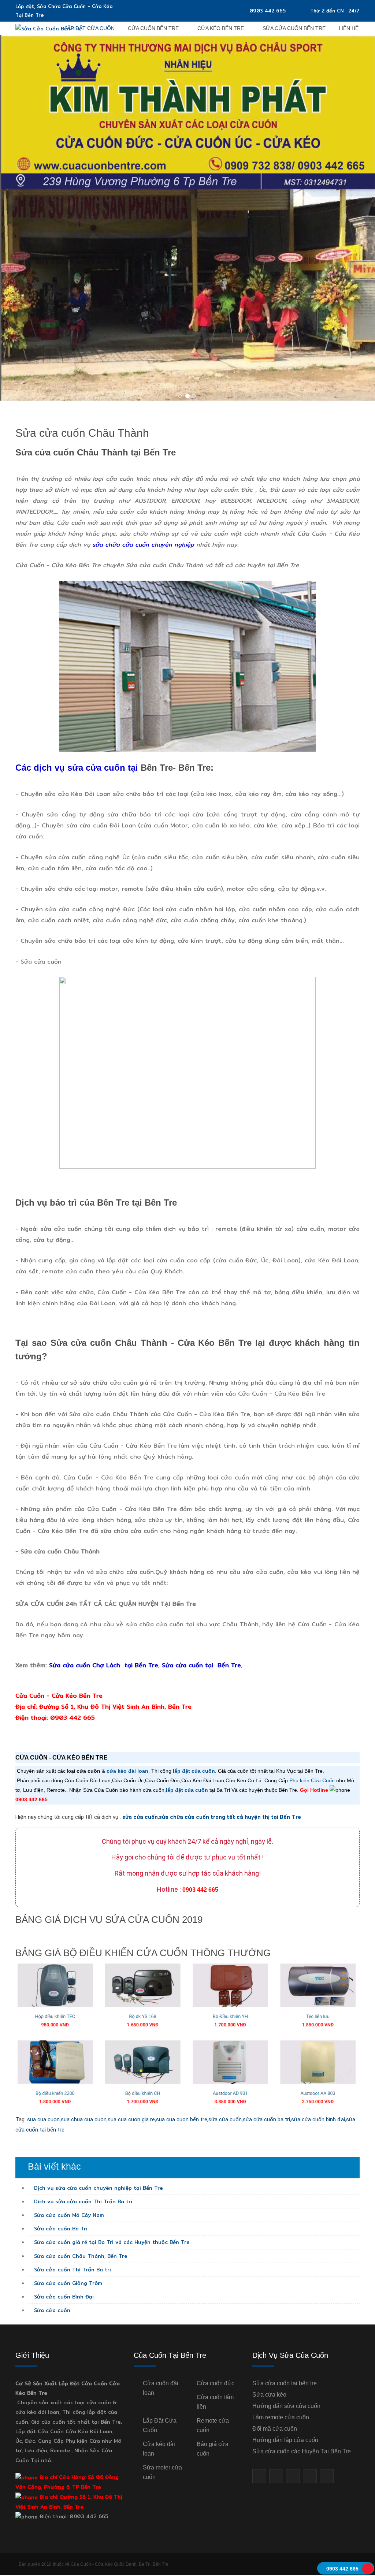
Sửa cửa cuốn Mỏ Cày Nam (68, 2215)
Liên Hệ (349, 28)
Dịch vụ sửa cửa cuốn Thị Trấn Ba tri (82, 2201)
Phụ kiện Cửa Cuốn (312, 1780)
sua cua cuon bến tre (182, 2119)
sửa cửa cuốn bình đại (318, 2119)
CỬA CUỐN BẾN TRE (153, 28)
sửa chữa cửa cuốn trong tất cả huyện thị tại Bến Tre (230, 1817)
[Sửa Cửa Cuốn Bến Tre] (48, 28)
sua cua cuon (43, 2119)
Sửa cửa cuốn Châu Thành (82, 433)
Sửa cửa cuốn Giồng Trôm (67, 2283)
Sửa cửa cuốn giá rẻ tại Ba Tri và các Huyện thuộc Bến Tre (111, 2242)
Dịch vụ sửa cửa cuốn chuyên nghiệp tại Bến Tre (98, 2188)
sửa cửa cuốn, (226, 2119)
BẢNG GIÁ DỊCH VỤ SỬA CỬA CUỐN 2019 (109, 1920)
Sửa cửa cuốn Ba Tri (60, 2229)
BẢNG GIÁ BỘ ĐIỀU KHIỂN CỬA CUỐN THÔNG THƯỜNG (143, 1953)
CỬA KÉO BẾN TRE (221, 28)
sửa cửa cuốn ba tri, (267, 2119)
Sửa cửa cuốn (51, 2310)
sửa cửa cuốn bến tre (294, 28)
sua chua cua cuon (84, 2119)
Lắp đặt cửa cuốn (90, 28)
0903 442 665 (268, 11)
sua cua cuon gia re (131, 2119)
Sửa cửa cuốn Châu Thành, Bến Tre (80, 2256)
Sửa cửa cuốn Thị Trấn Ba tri (72, 2270)
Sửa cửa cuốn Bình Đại (63, 2297)
